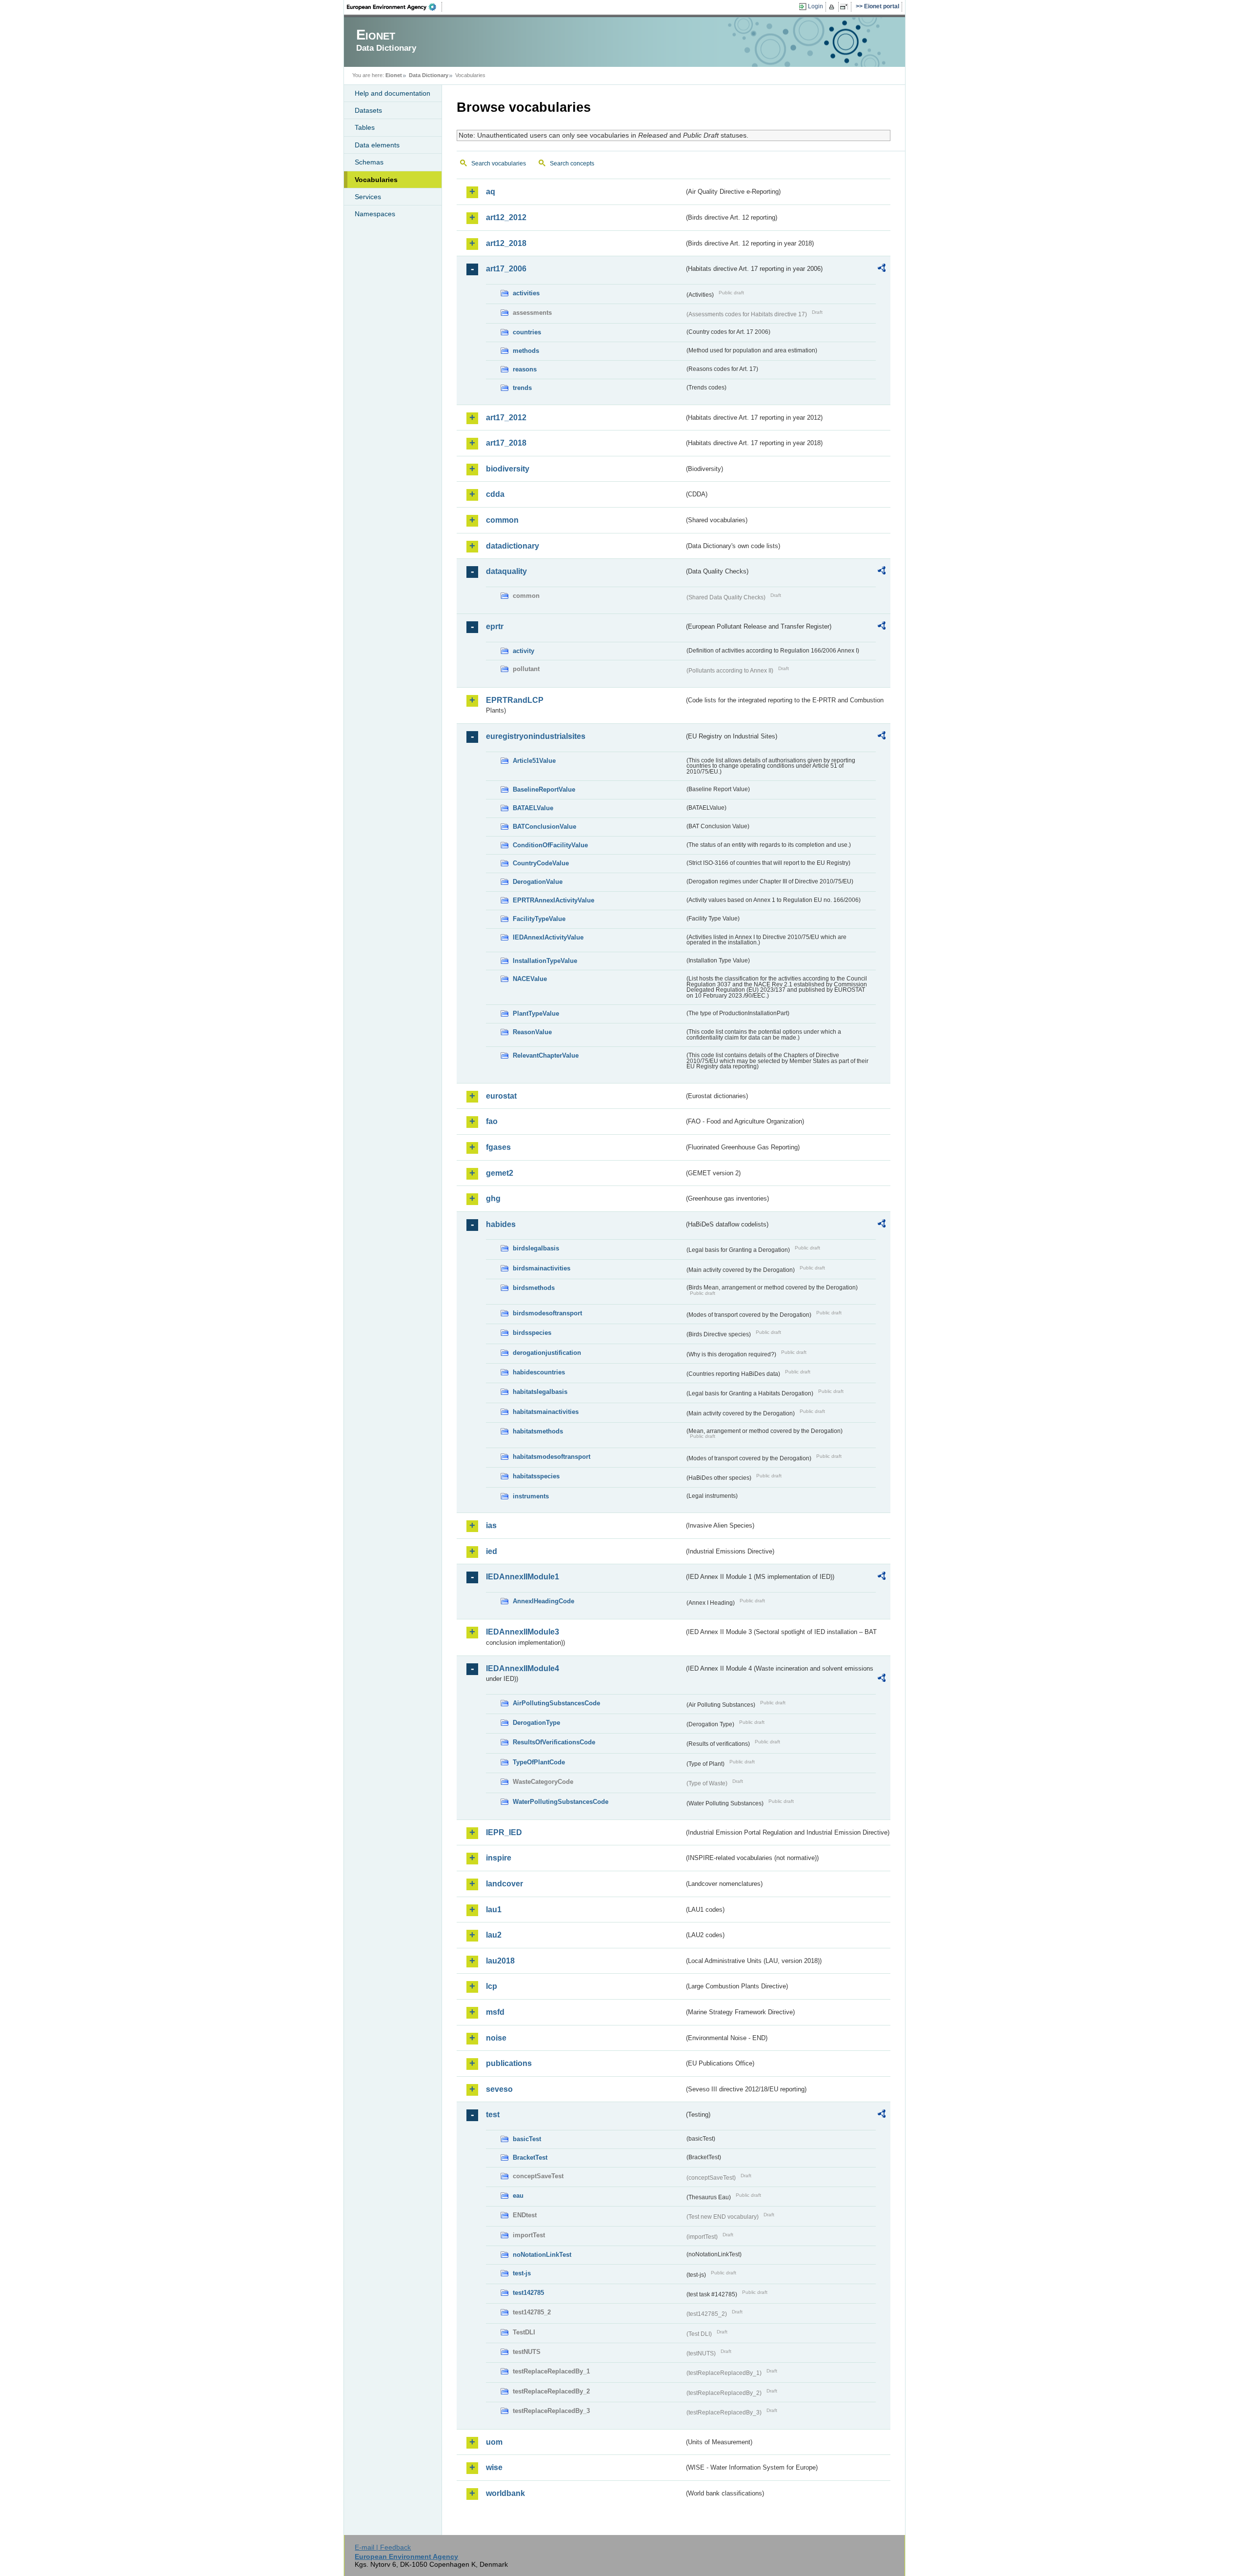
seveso (499, 2089)
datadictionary (513, 546)
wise (494, 2467)
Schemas (369, 162)
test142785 (528, 2293)
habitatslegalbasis (540, 1392)
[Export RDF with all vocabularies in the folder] (882, 269)
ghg (493, 1198)
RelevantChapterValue (546, 1055)
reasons (525, 369)
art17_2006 (506, 269)
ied (492, 1551)
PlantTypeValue (536, 1013)
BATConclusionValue (544, 827)
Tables (365, 127)
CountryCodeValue (541, 863)
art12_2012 (506, 217)
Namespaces (375, 214)
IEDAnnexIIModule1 (523, 1577)
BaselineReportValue (544, 789)
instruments (531, 1496)
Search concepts (572, 164)
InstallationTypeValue (545, 961)
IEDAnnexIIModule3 (523, 1632)
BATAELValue (533, 808)
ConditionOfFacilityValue (550, 845)
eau (518, 2196)
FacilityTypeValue (539, 919)
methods (526, 351)
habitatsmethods (538, 1431)
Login (816, 6)
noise (496, 2038)
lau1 (494, 1910)
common (502, 520)
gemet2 (500, 1173)
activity (524, 651)
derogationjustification (547, 1353)
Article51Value (534, 761)
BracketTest (530, 2157)
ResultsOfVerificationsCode (554, 1742)
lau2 (494, 1935)
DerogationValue (538, 882)
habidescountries (539, 1372)
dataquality (506, 571)
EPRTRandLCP (515, 700)
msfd (495, 2012)
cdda (495, 494)
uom (494, 2442)
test (493, 2115)
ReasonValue (532, 1032)
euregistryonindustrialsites (536, 736)
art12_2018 (506, 243)
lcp (492, 1986)
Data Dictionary (429, 75)
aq (491, 192)
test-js (522, 2273)
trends (522, 388)
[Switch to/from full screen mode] (846, 7)
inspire (499, 1858)
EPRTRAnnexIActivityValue (554, 900)
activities (526, 293)
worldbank (505, 2493)
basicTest (527, 2139)
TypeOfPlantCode (539, 1762)
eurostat (501, 1096)
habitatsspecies (536, 1476)
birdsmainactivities (542, 1268)
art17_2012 (506, 418)
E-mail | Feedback (383, 2547)
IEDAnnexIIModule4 (523, 1668)
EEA (395, 7)
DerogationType (536, 1723)
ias (491, 1525)
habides (501, 1224)
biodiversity (508, 469)
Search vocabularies (499, 164)
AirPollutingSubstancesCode (556, 1703)
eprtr (495, 626)
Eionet (394, 75)
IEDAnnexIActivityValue (548, 937)
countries (527, 332)
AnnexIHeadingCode (544, 1601)
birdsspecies (532, 1333)
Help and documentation (393, 93)
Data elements (377, 145)
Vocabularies (376, 180)
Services (368, 197)
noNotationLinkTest (542, 2255)
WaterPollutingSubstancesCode (561, 1802)
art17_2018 (506, 443)
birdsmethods (534, 1288)
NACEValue (530, 979)
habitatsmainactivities (546, 1412)
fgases (498, 1147)
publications (509, 2063)
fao (492, 1121)
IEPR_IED (504, 1832)
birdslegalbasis (536, 1248)
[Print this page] (833, 7)
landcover (504, 1884)
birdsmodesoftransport (547, 1313)
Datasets (368, 110)
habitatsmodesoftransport (552, 1457)
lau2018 (500, 1961)
